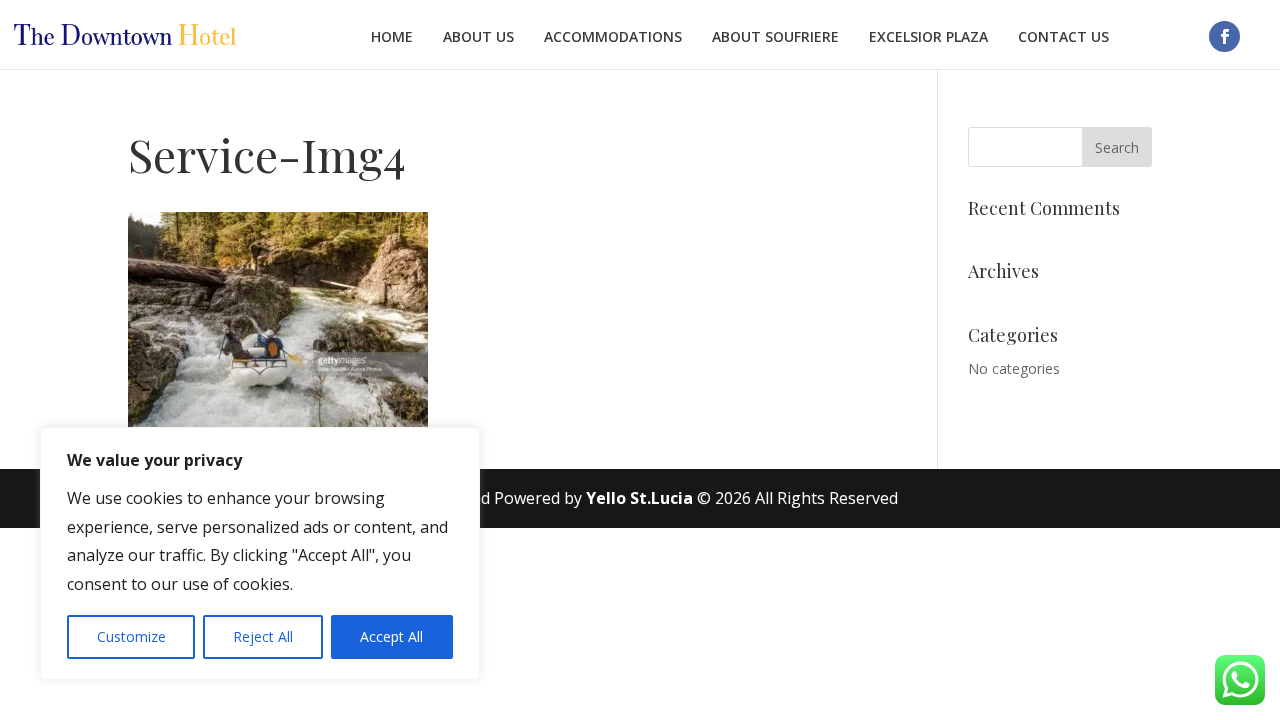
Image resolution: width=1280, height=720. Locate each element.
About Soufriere (775, 37)
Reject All (263, 636)
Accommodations (613, 37)
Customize (131, 636)
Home (392, 37)
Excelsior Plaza (928, 37)
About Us (478, 37)
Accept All (391, 636)
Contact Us (1063, 37)
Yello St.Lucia (639, 498)
